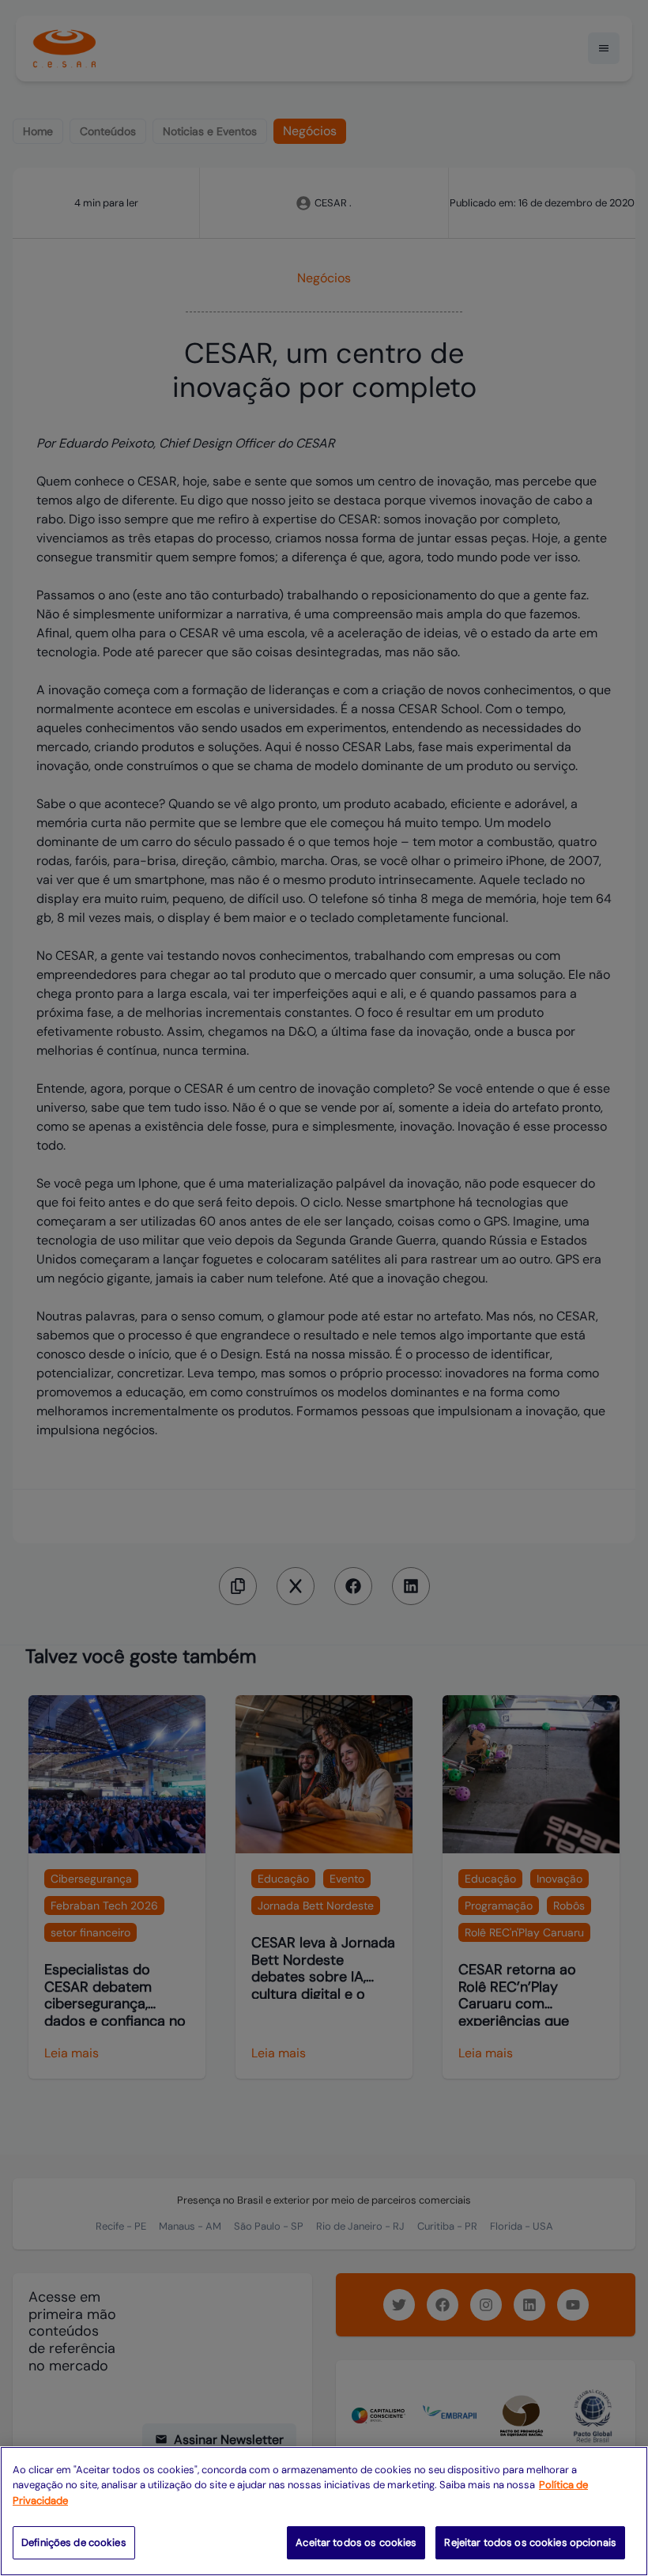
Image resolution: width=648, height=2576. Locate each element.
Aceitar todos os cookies (356, 2542)
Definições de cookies (74, 2542)
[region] (324, 2511)
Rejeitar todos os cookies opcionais (530, 2542)
